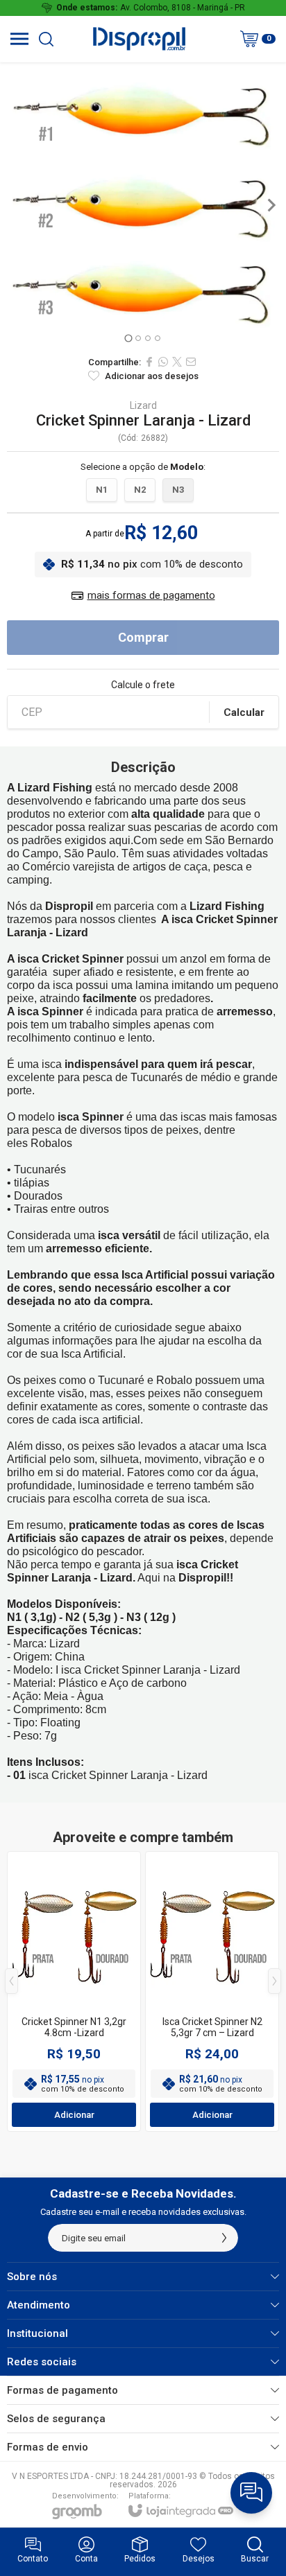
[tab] (128, 338)
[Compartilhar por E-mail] (191, 362)
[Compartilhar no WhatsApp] (163, 362)
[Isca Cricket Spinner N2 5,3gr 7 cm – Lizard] (212, 1991)
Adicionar (74, 2115)
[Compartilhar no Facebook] (149, 362)
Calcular (244, 712)
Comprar (143, 637)
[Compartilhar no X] (177, 362)
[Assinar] (224, 2238)
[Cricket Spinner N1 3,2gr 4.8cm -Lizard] (74, 1991)
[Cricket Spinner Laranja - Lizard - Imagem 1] (143, 205)
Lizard (143, 405)
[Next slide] (271, 205)
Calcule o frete (143, 685)
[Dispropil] (139, 39)
